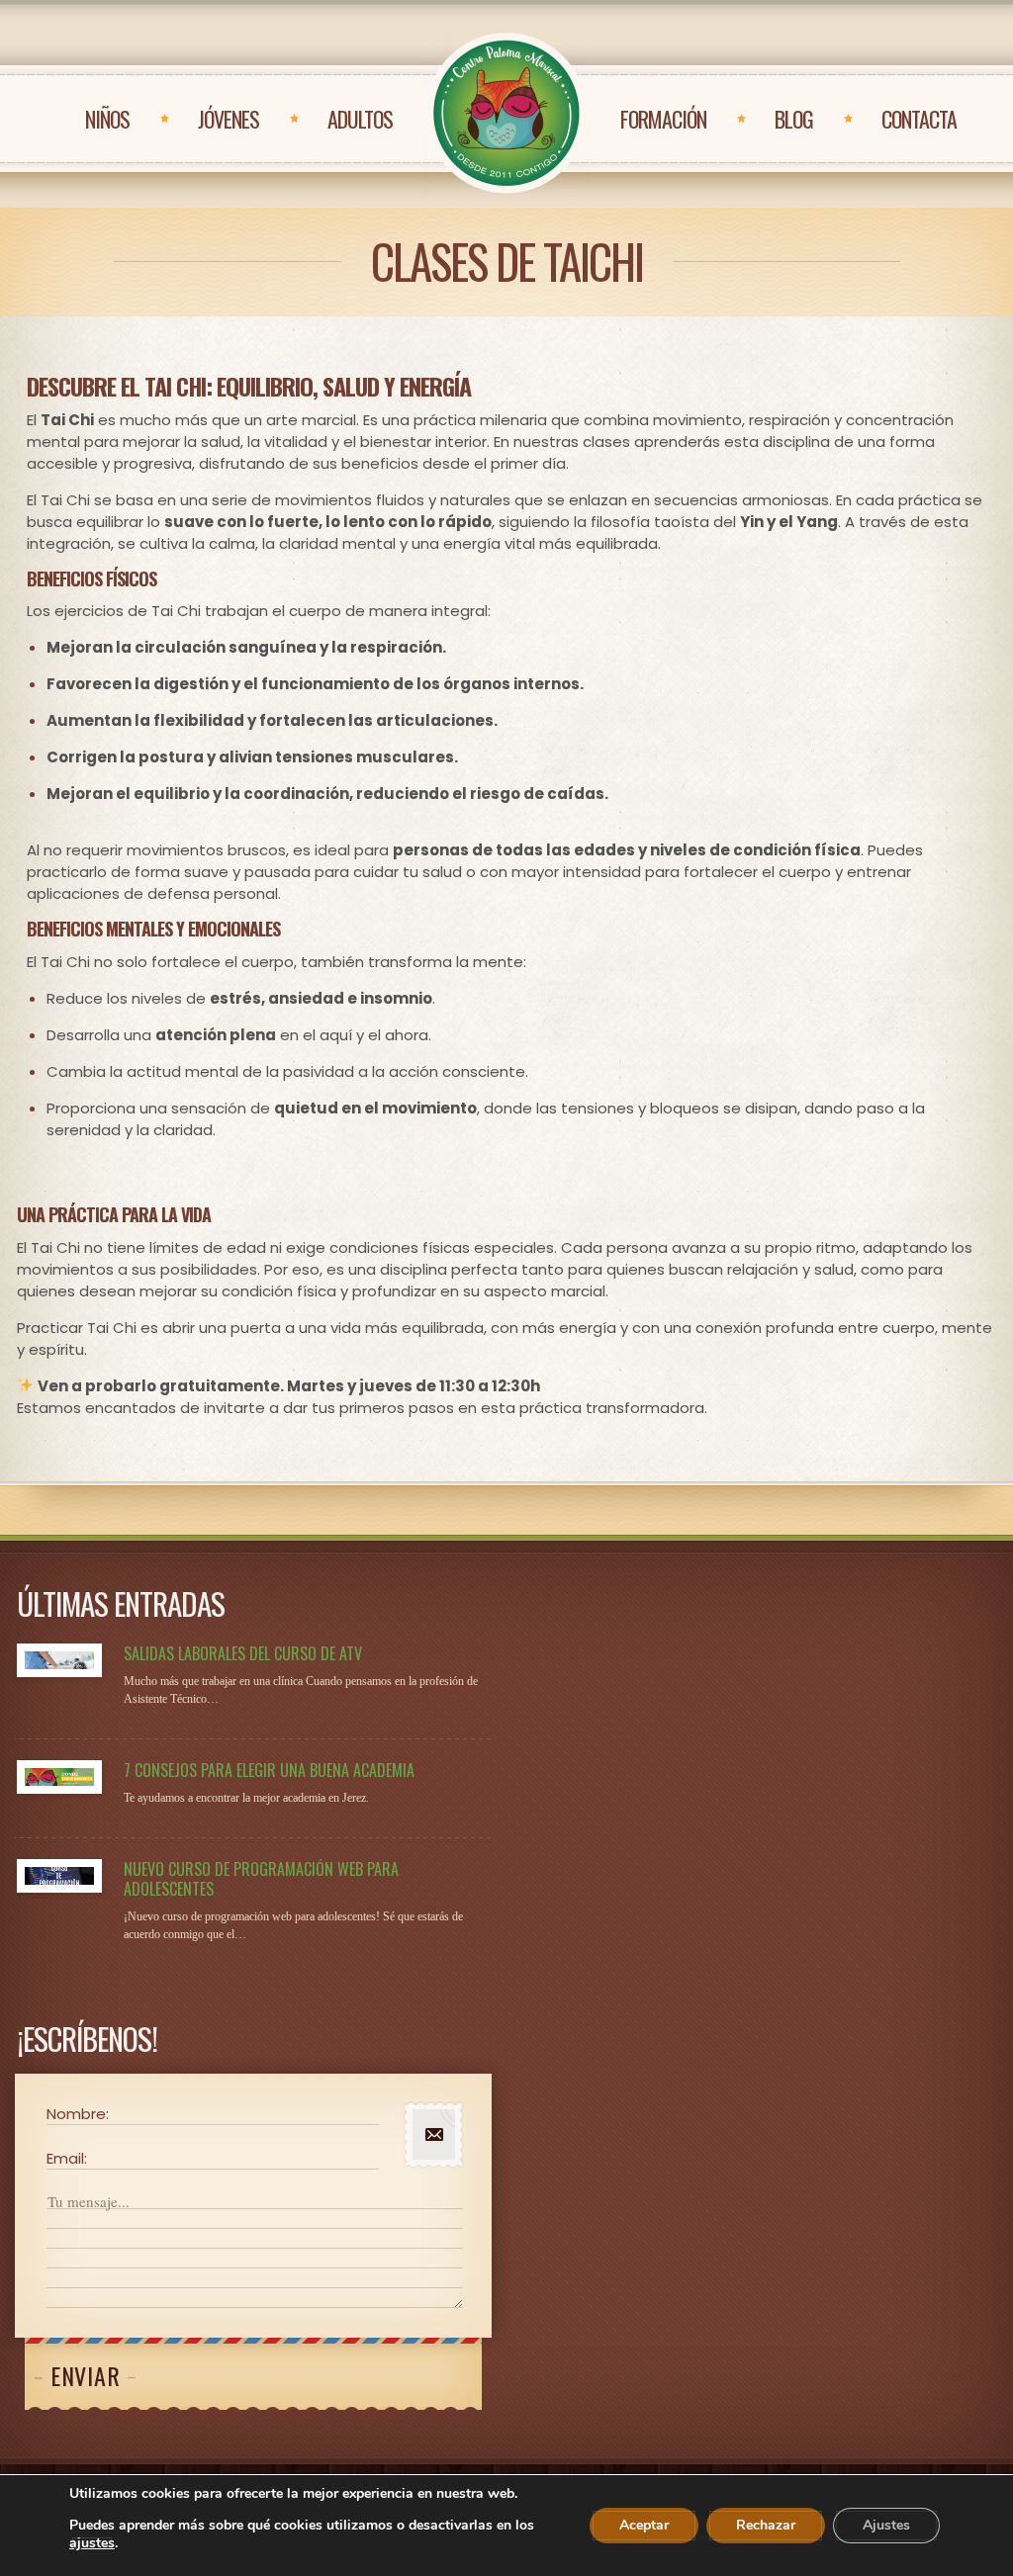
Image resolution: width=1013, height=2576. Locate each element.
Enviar (85, 2375)
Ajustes (886, 2525)
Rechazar (766, 2525)
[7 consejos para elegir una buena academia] (59, 1777)
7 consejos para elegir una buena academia (269, 1770)
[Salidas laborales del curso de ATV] (59, 1660)
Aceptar (644, 2525)
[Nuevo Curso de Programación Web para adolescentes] (59, 1876)
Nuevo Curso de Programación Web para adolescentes (261, 1879)
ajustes (92, 2543)
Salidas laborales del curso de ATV (243, 1653)
